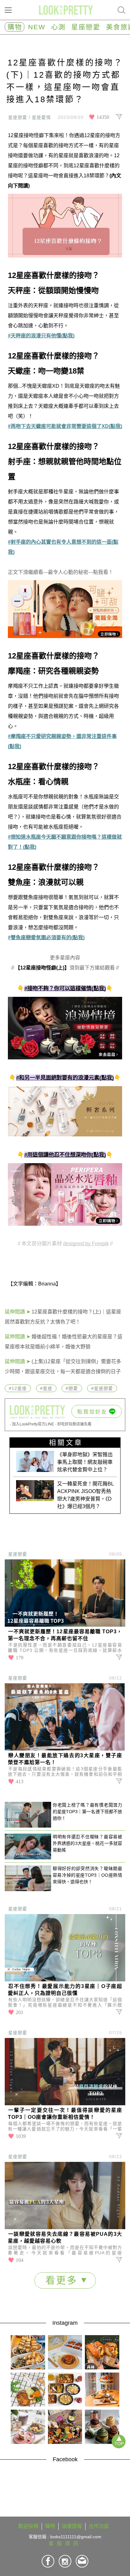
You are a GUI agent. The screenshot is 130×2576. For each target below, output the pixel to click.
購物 (15, 27)
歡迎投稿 (28, 2526)
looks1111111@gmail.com (76, 2537)
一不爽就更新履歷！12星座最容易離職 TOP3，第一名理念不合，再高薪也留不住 (65, 1635)
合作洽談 (99, 2526)
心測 (58, 27)
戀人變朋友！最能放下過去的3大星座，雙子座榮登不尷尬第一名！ (65, 1759)
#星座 (46, 1388)
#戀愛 (72, 1388)
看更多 (63, 2280)
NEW (37, 27)
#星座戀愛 (102, 1388)
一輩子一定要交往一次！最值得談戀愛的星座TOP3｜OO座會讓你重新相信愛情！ (65, 2114)
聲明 (50, 2526)
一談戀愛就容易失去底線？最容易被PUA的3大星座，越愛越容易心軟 (65, 2237)
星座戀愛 (86, 27)
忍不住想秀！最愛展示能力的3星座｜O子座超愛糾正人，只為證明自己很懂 (65, 1990)
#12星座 (18, 1388)
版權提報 (72, 2526)
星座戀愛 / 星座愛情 (30, 117)
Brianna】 (50, 1284)
